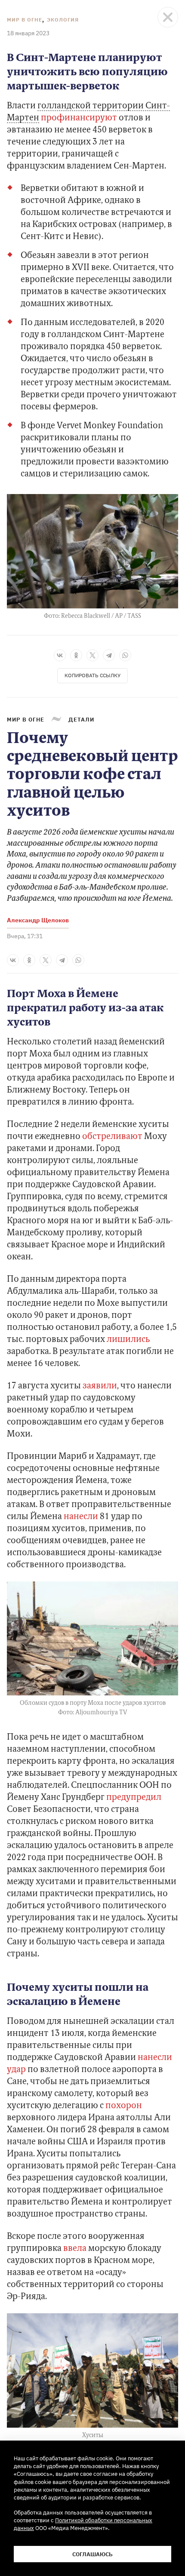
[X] (92, 655)
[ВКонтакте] (60, 655)
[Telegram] (109, 655)
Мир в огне (25, 20)
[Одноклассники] (76, 655)
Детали (81, 719)
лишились (128, 1340)
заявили (100, 1386)
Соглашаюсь (92, 2554)
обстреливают (112, 1137)
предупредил (134, 1798)
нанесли (81, 1517)
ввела (75, 2249)
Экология (63, 20)
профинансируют (79, 118)
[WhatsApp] (125, 655)
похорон (124, 2106)
